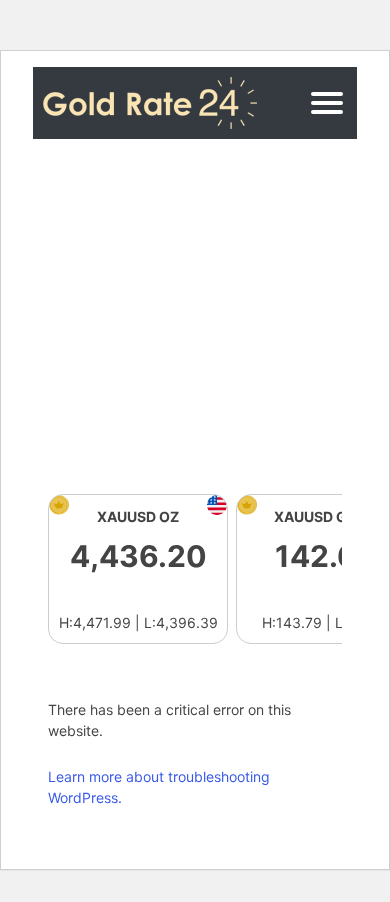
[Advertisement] (195, 316)
